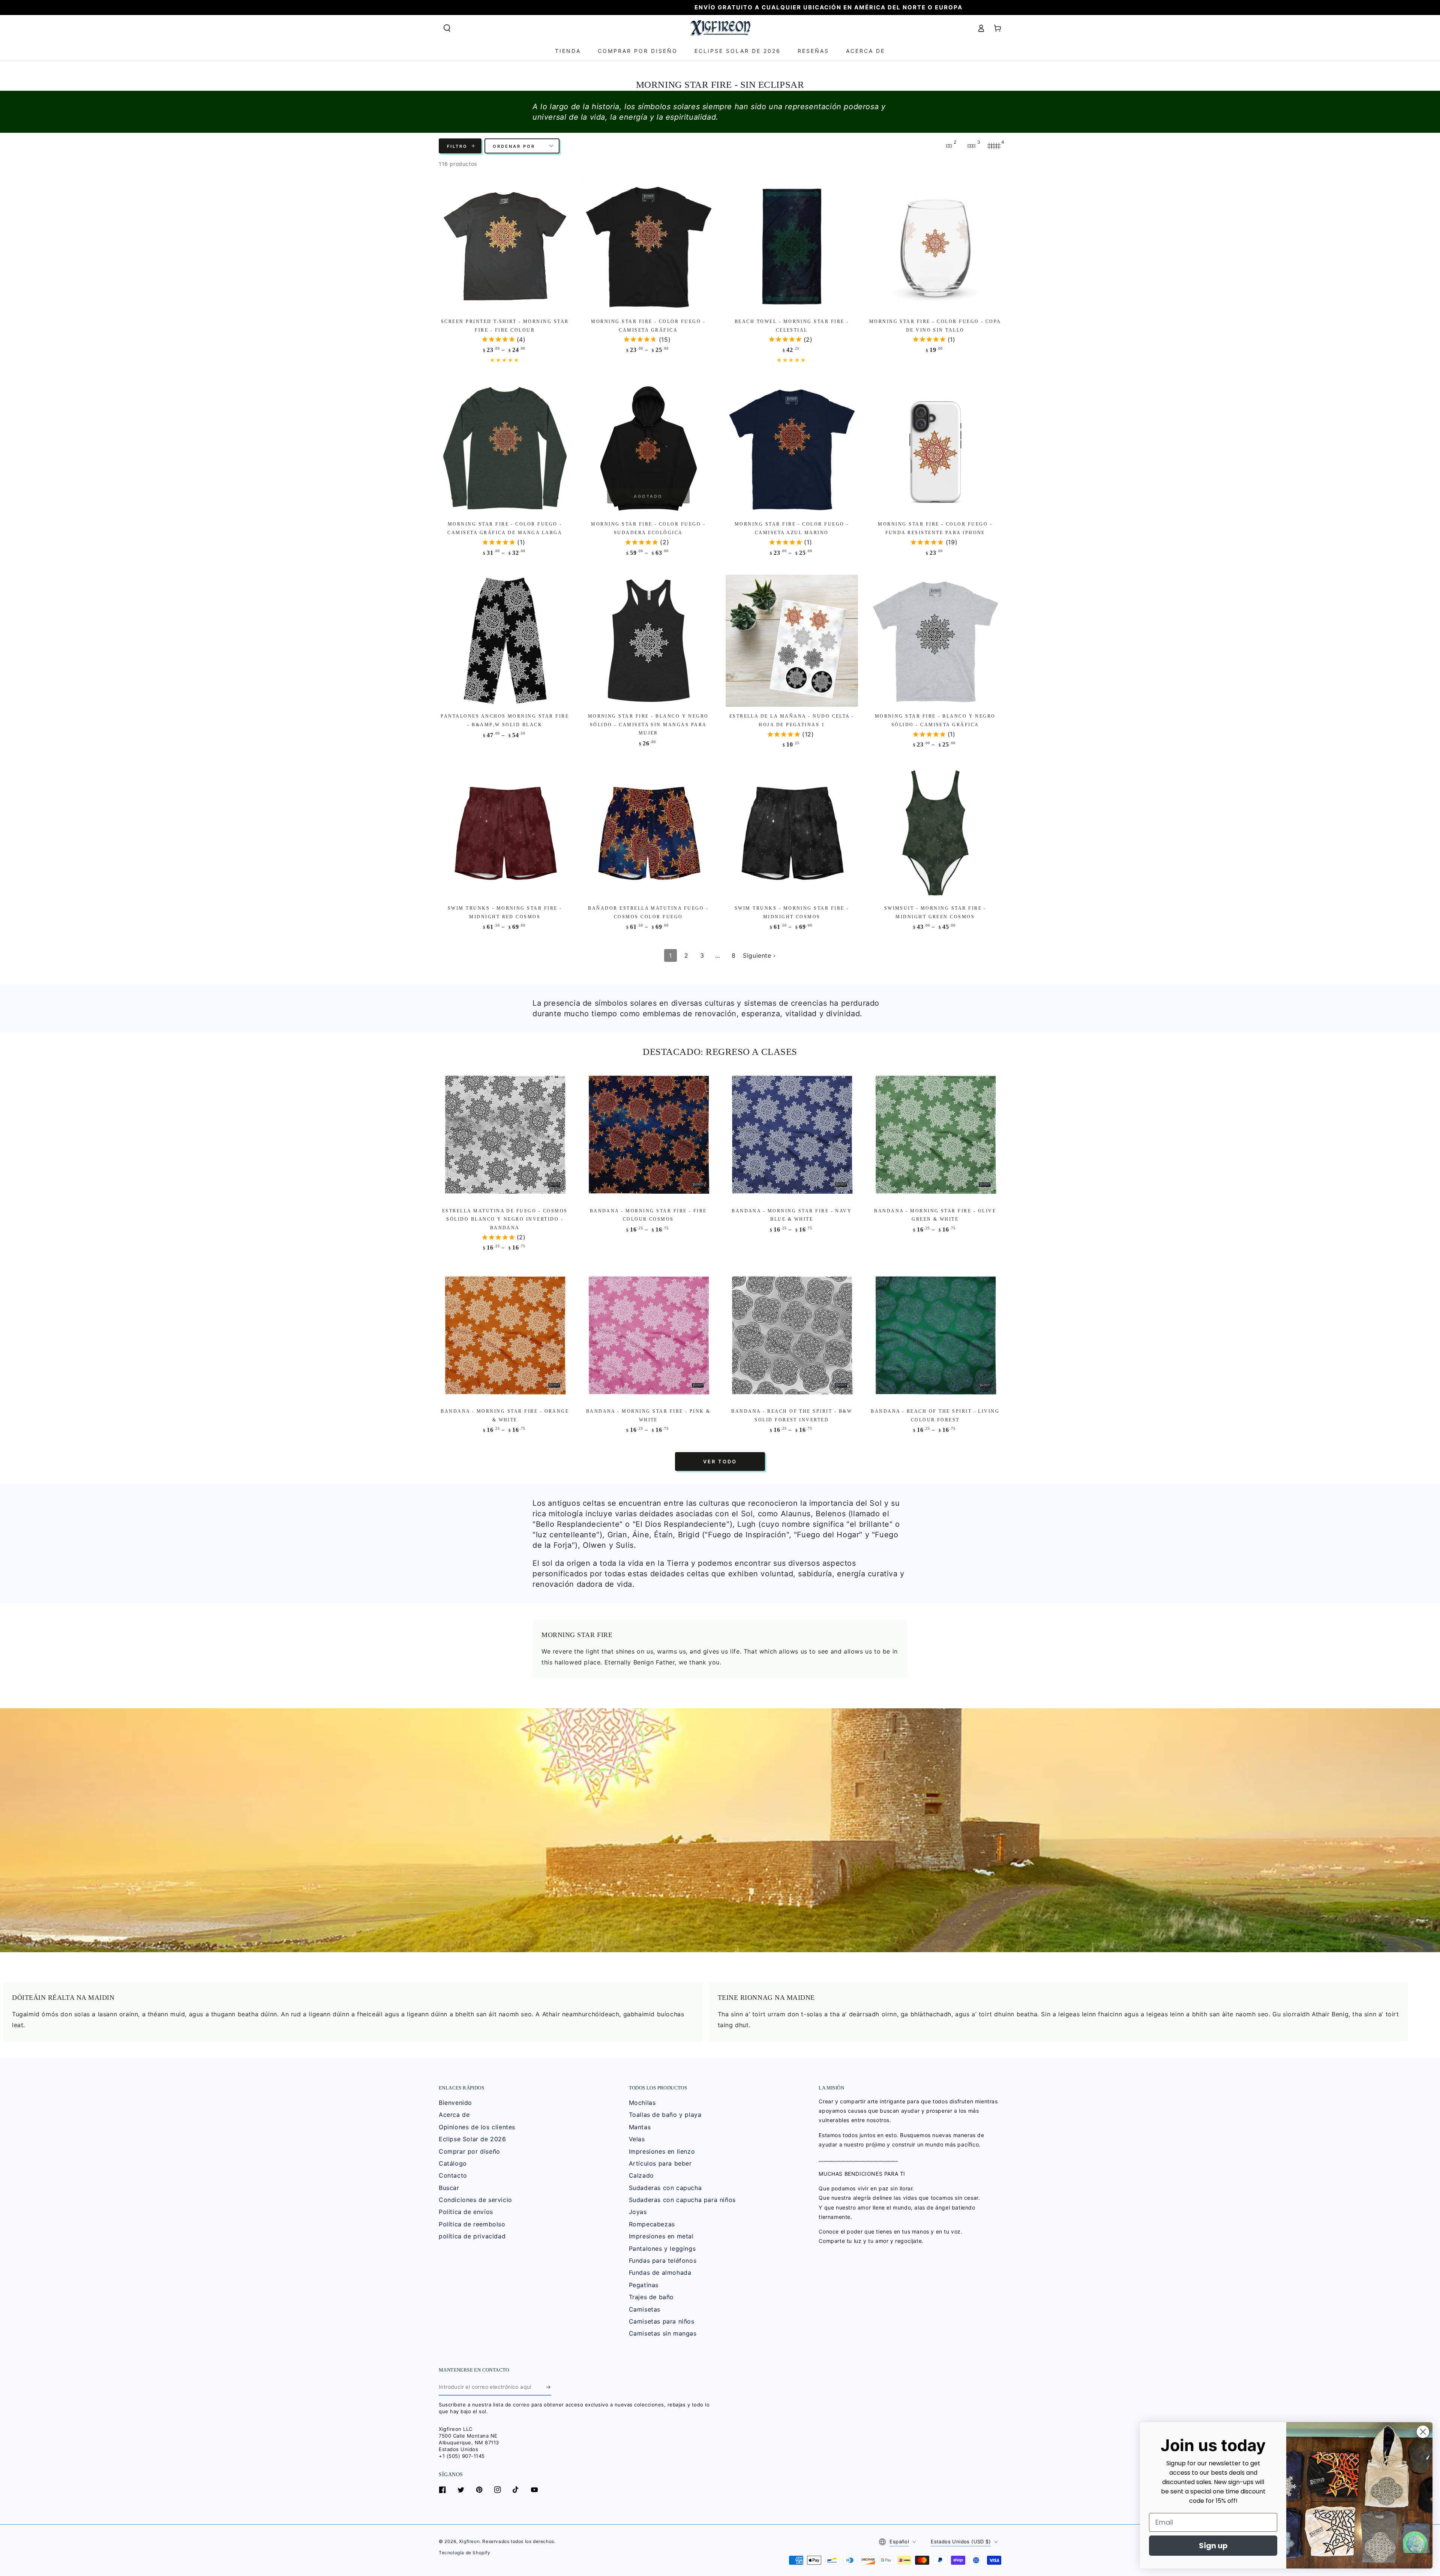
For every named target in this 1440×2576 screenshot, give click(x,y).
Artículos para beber (660, 2163)
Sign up (1213, 2546)
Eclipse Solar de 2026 (472, 2139)
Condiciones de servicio (475, 2200)
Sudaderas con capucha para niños (682, 2200)
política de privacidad (472, 2236)
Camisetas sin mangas (663, 2333)
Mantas (640, 2127)
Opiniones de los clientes (477, 2127)
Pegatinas (644, 2285)
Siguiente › (759, 955)
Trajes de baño (651, 2297)
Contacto (453, 2175)
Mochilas (642, 2103)
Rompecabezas (652, 2224)
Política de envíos (466, 2212)
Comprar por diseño (469, 2151)
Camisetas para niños (662, 2321)
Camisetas (645, 2309)
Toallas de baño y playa (665, 2115)
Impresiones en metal (661, 2236)
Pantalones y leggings (662, 2249)
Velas (637, 2139)
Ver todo (720, 1461)
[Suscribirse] (549, 2387)
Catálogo (453, 2163)
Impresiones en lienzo (662, 2151)
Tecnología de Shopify (465, 2553)
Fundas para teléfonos (663, 2261)
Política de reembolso (472, 2224)
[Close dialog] (1423, 2432)
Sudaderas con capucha (665, 2188)
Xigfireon (469, 2541)
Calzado (641, 2175)
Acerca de (454, 2115)
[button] (447, 28)
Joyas (638, 2212)
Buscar (449, 2188)
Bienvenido (455, 2103)
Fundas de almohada (660, 2273)
